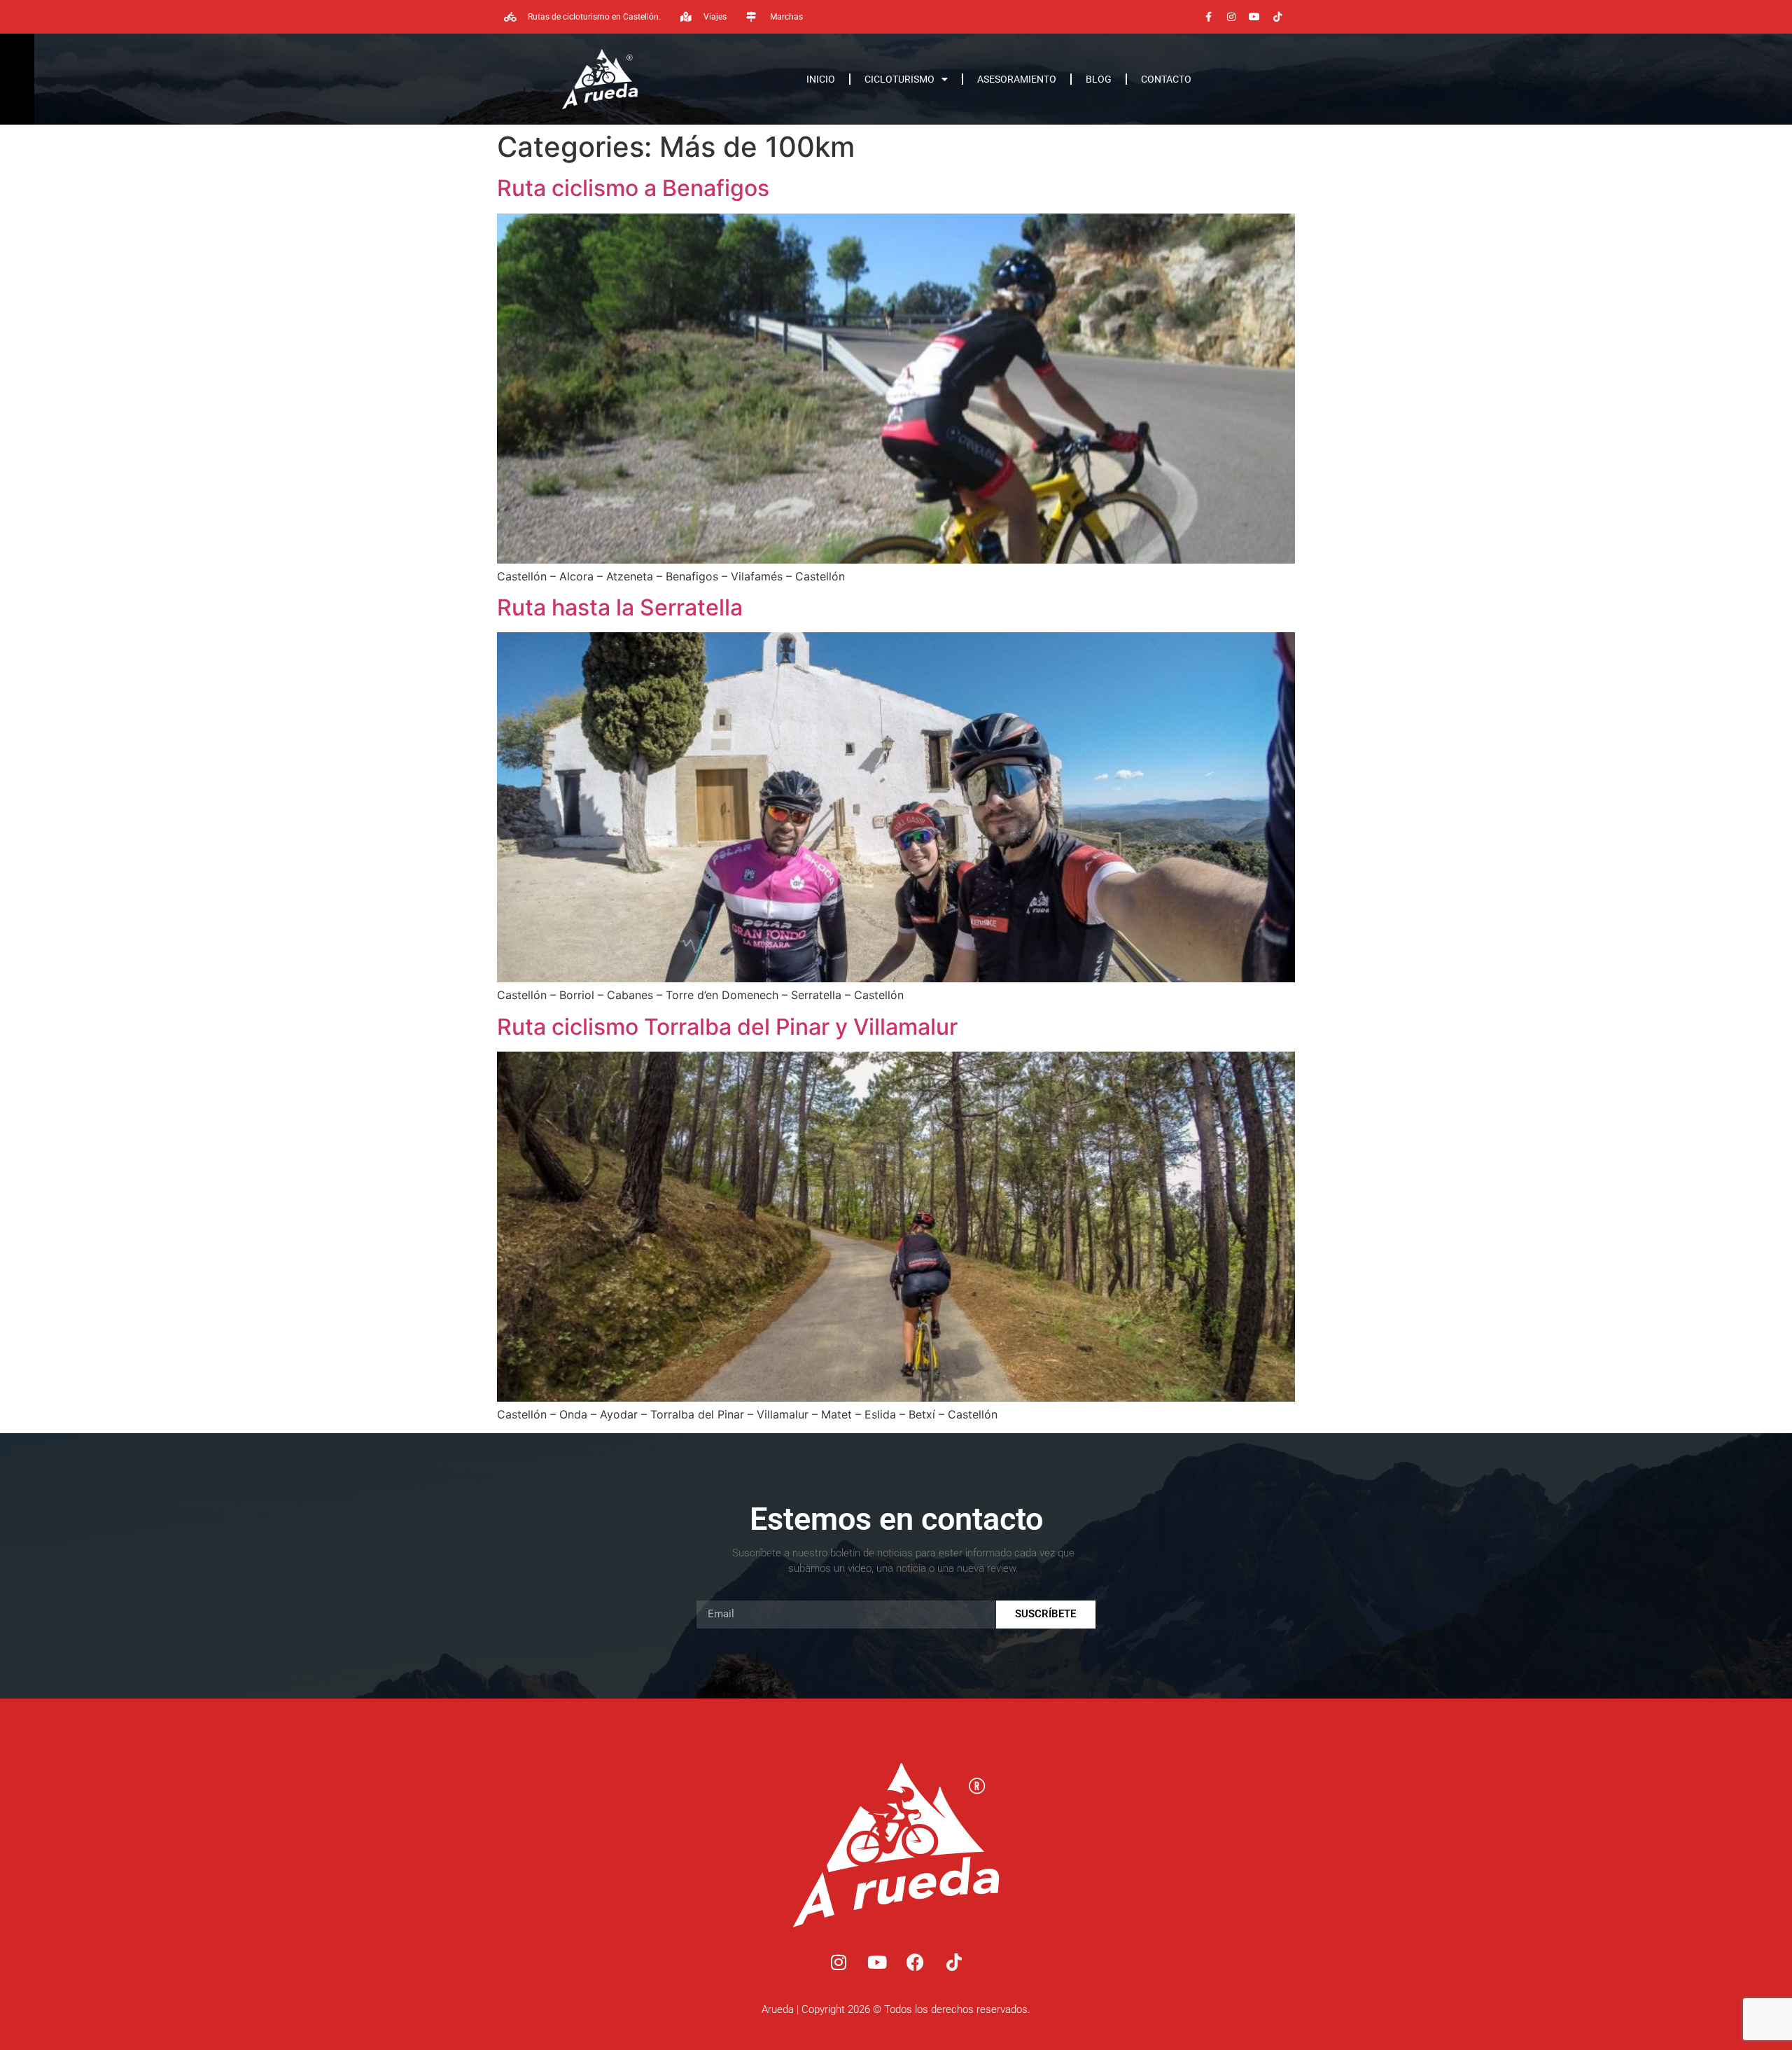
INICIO (821, 79)
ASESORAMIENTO (1017, 79)
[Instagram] (1231, 17)
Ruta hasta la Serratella (620, 607)
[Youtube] (1254, 17)
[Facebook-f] (1208, 17)
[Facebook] (916, 1962)
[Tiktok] (1277, 17)
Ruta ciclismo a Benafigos (633, 188)
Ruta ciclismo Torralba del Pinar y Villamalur (727, 1027)
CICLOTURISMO (899, 79)
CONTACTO (1166, 79)
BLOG (1099, 79)
